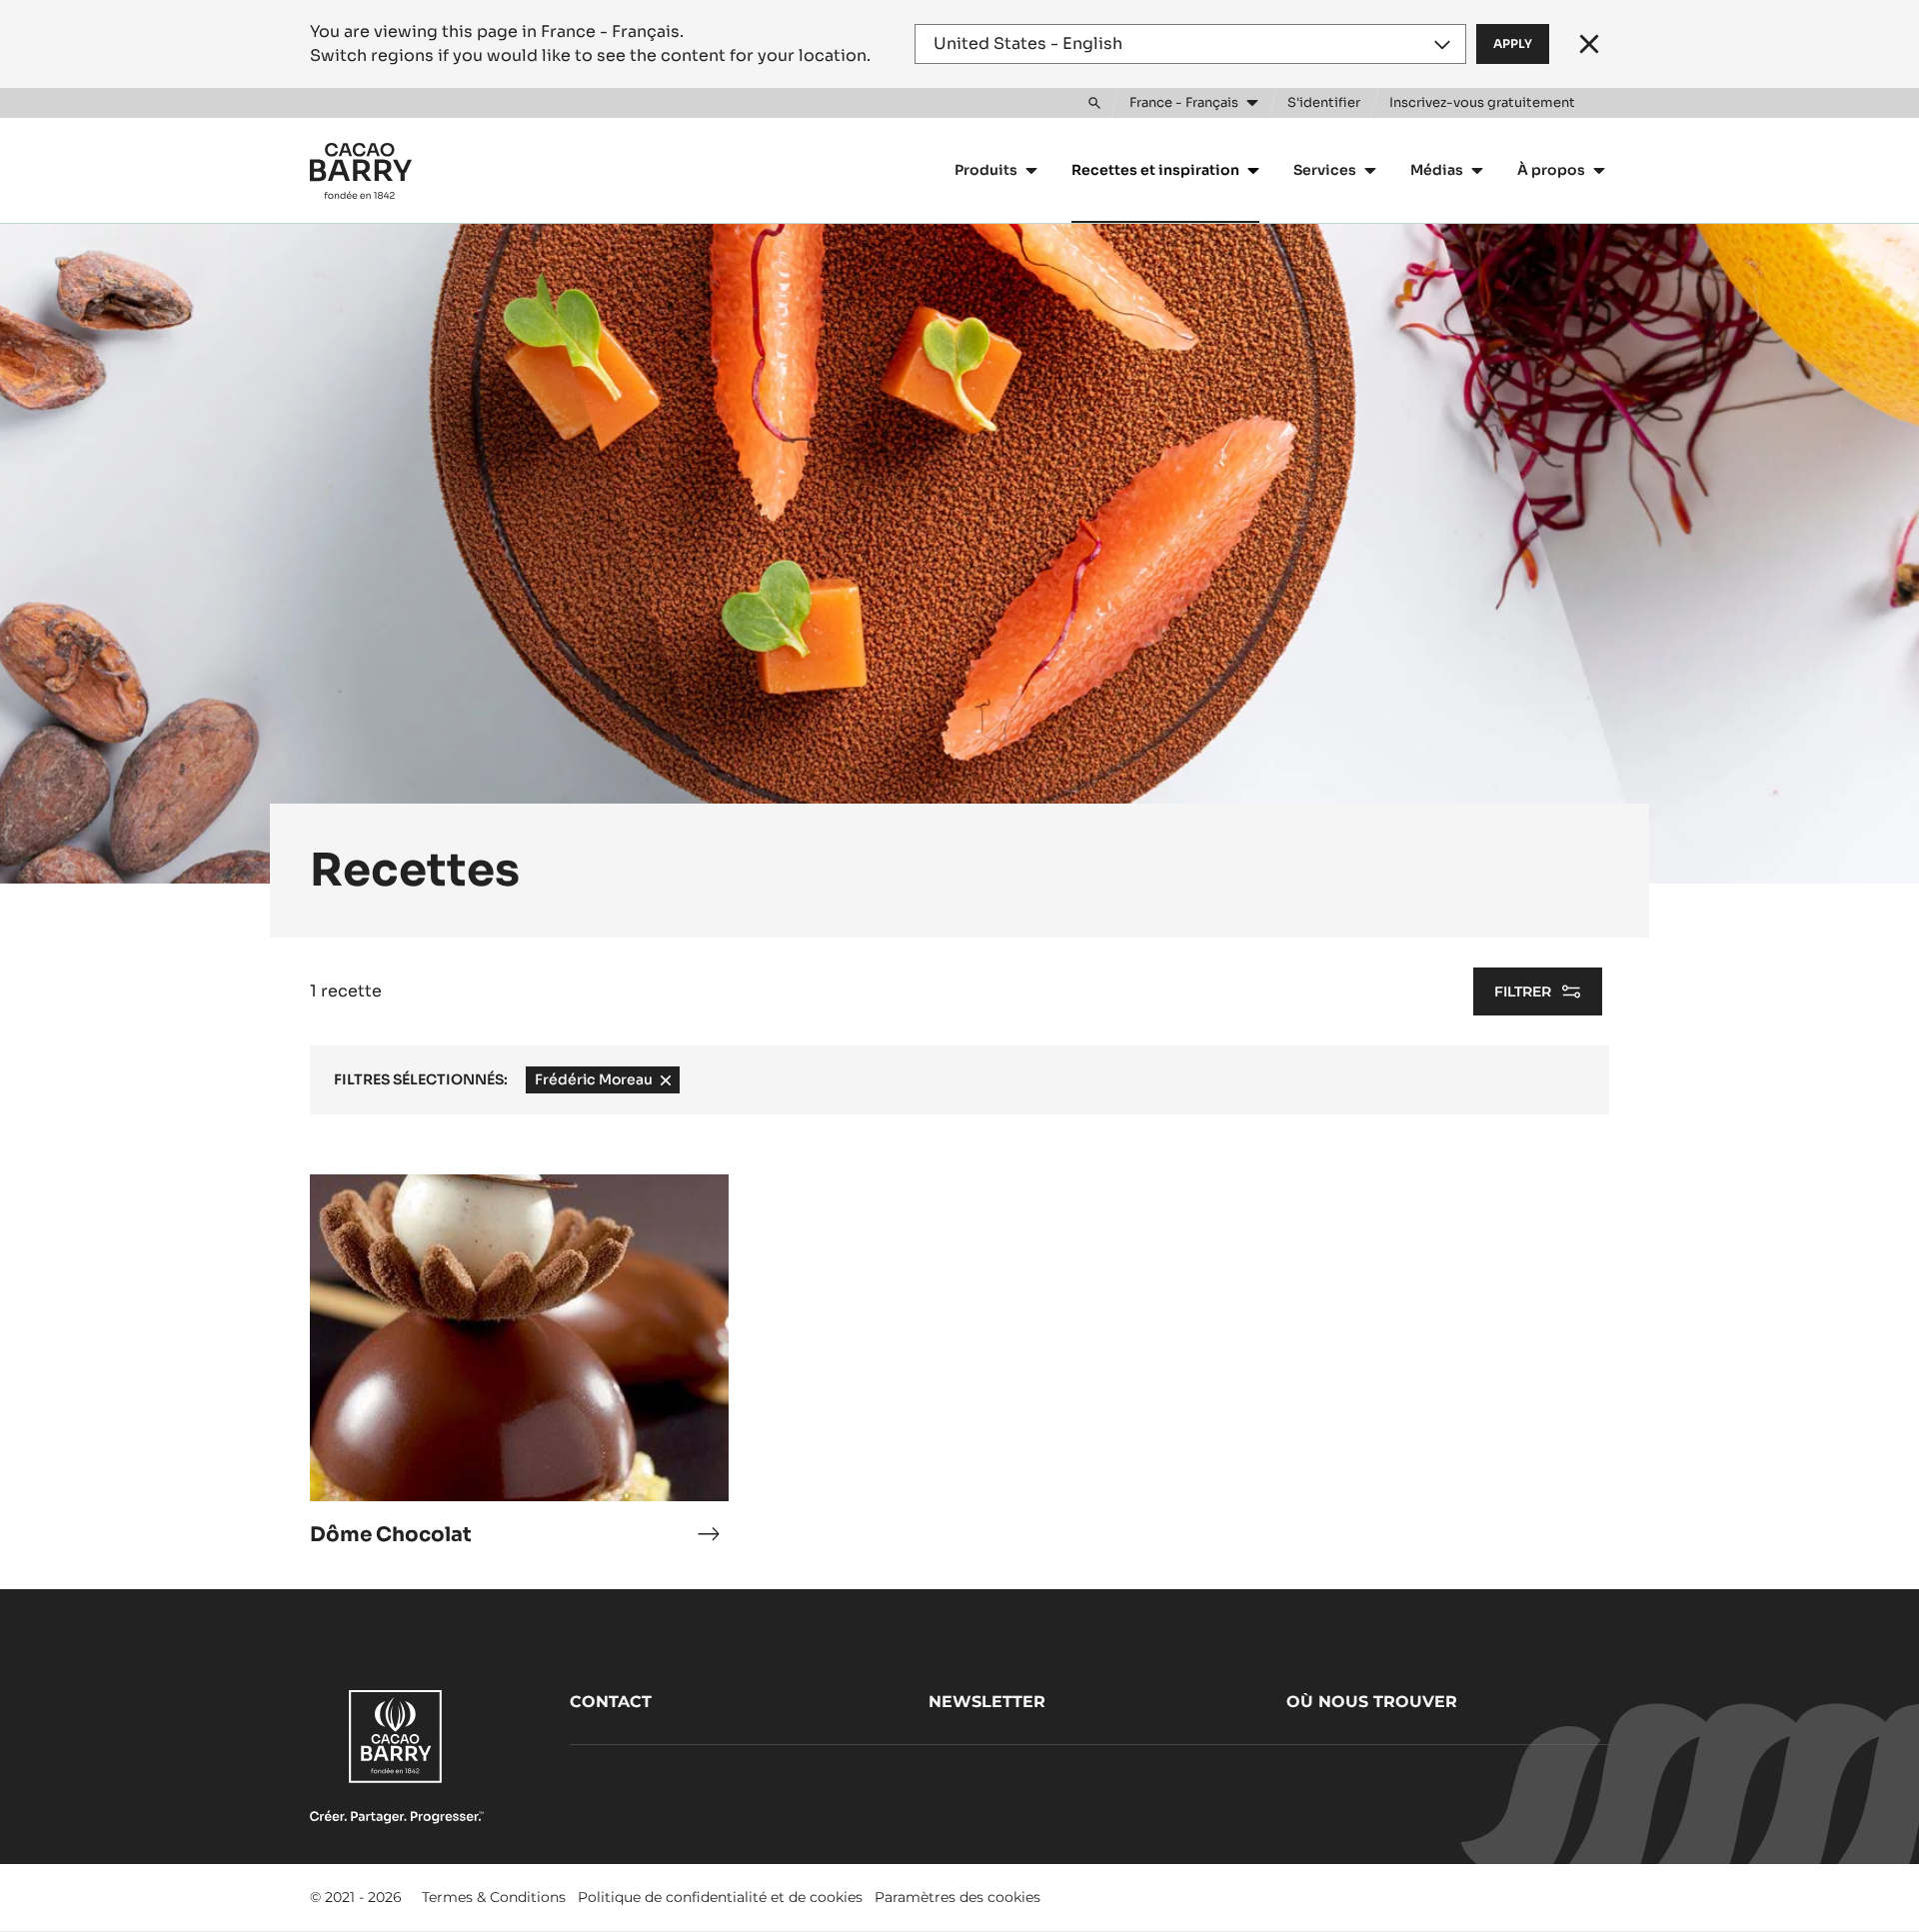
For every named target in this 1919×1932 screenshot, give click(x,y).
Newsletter (987, 1702)
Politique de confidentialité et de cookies (720, 1897)
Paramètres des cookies (958, 1897)
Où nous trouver (1372, 1702)
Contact (611, 1702)
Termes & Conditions (494, 1897)
